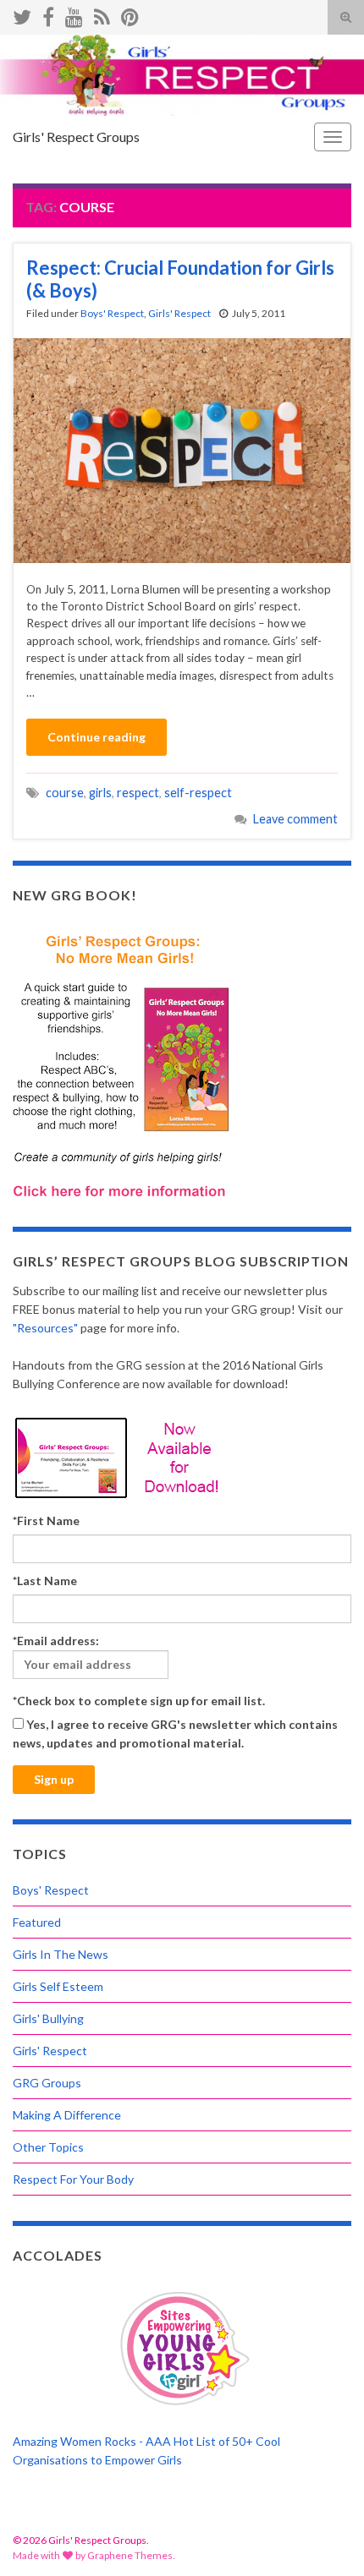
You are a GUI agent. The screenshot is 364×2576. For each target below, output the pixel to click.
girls (100, 793)
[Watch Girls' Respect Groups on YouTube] (74, 14)
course (65, 793)
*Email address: (56, 1641)
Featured (37, 1922)
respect (138, 793)
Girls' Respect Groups (76, 137)
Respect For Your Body (73, 2179)
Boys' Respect (112, 313)
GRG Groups (47, 2083)
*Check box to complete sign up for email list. (139, 1701)
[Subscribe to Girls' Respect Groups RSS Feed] (102, 14)
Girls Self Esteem (58, 1986)
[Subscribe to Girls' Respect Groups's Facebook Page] (48, 14)
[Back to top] (326, 2538)
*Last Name (45, 1581)
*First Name (46, 1520)
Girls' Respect (179, 313)
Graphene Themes (130, 2555)
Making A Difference (67, 2115)
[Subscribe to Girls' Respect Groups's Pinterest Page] (130, 14)
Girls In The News (61, 1954)
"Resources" (45, 1328)
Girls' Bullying (48, 2018)
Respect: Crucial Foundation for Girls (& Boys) (180, 279)
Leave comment (295, 819)
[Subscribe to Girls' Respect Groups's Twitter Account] (22, 14)
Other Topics (48, 2147)
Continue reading (97, 737)
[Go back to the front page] (182, 75)
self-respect (198, 793)
